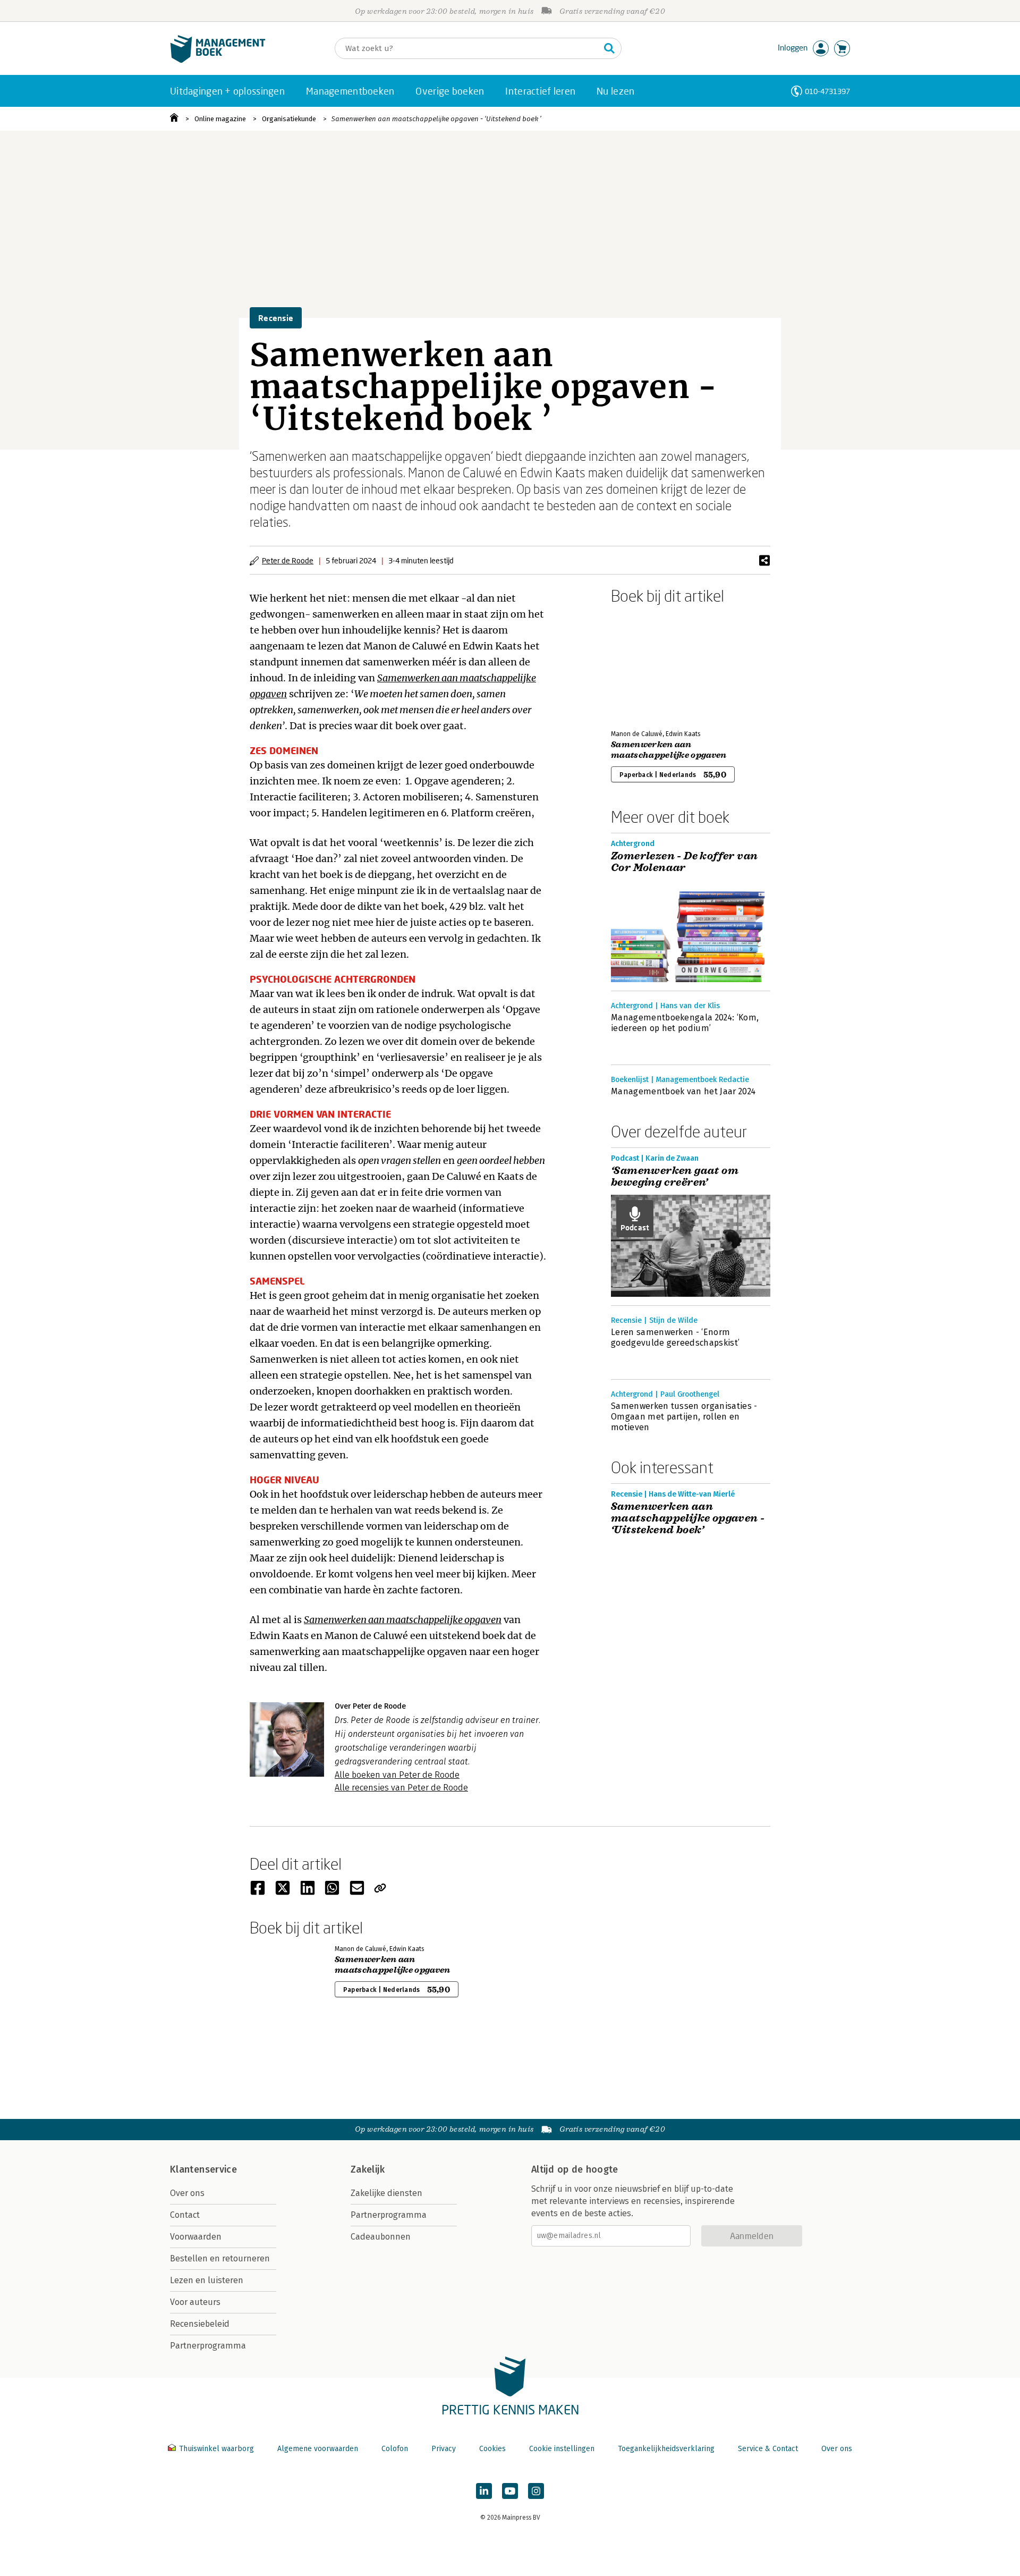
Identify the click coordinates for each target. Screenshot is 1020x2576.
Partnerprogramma (208, 2346)
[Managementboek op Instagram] (536, 2491)
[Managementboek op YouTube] (510, 2491)
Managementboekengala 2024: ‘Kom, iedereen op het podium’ (685, 1023)
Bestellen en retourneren (220, 2258)
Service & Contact (768, 2449)
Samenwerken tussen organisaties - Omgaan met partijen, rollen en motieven (684, 1417)
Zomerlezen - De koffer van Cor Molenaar (684, 862)
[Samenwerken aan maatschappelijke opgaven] (648, 665)
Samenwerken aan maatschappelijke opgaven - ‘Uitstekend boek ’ (436, 119)
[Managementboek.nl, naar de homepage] (218, 60)
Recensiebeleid (200, 2324)
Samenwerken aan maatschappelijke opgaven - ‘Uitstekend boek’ (688, 1518)
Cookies (492, 2449)
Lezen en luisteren (207, 2280)
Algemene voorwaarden (318, 2449)
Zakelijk (368, 2169)
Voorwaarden (196, 2237)
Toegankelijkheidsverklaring (666, 2449)
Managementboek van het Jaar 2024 (683, 1091)
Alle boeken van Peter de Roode (397, 1775)
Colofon (395, 2449)
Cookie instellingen (562, 2449)
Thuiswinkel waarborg (216, 2449)
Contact (185, 2215)
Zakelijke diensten (386, 2193)
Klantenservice (203, 2169)
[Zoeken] (609, 48)
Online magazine (220, 119)
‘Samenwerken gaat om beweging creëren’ (675, 1177)
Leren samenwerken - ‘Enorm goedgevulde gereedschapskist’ (675, 1337)
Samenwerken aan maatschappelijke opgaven (669, 750)
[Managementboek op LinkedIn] (484, 2491)
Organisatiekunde (289, 119)
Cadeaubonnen (381, 2237)
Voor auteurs (195, 2302)
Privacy (444, 2449)
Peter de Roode (288, 560)
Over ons (187, 2193)
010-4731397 (827, 91)
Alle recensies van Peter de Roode (401, 1788)
